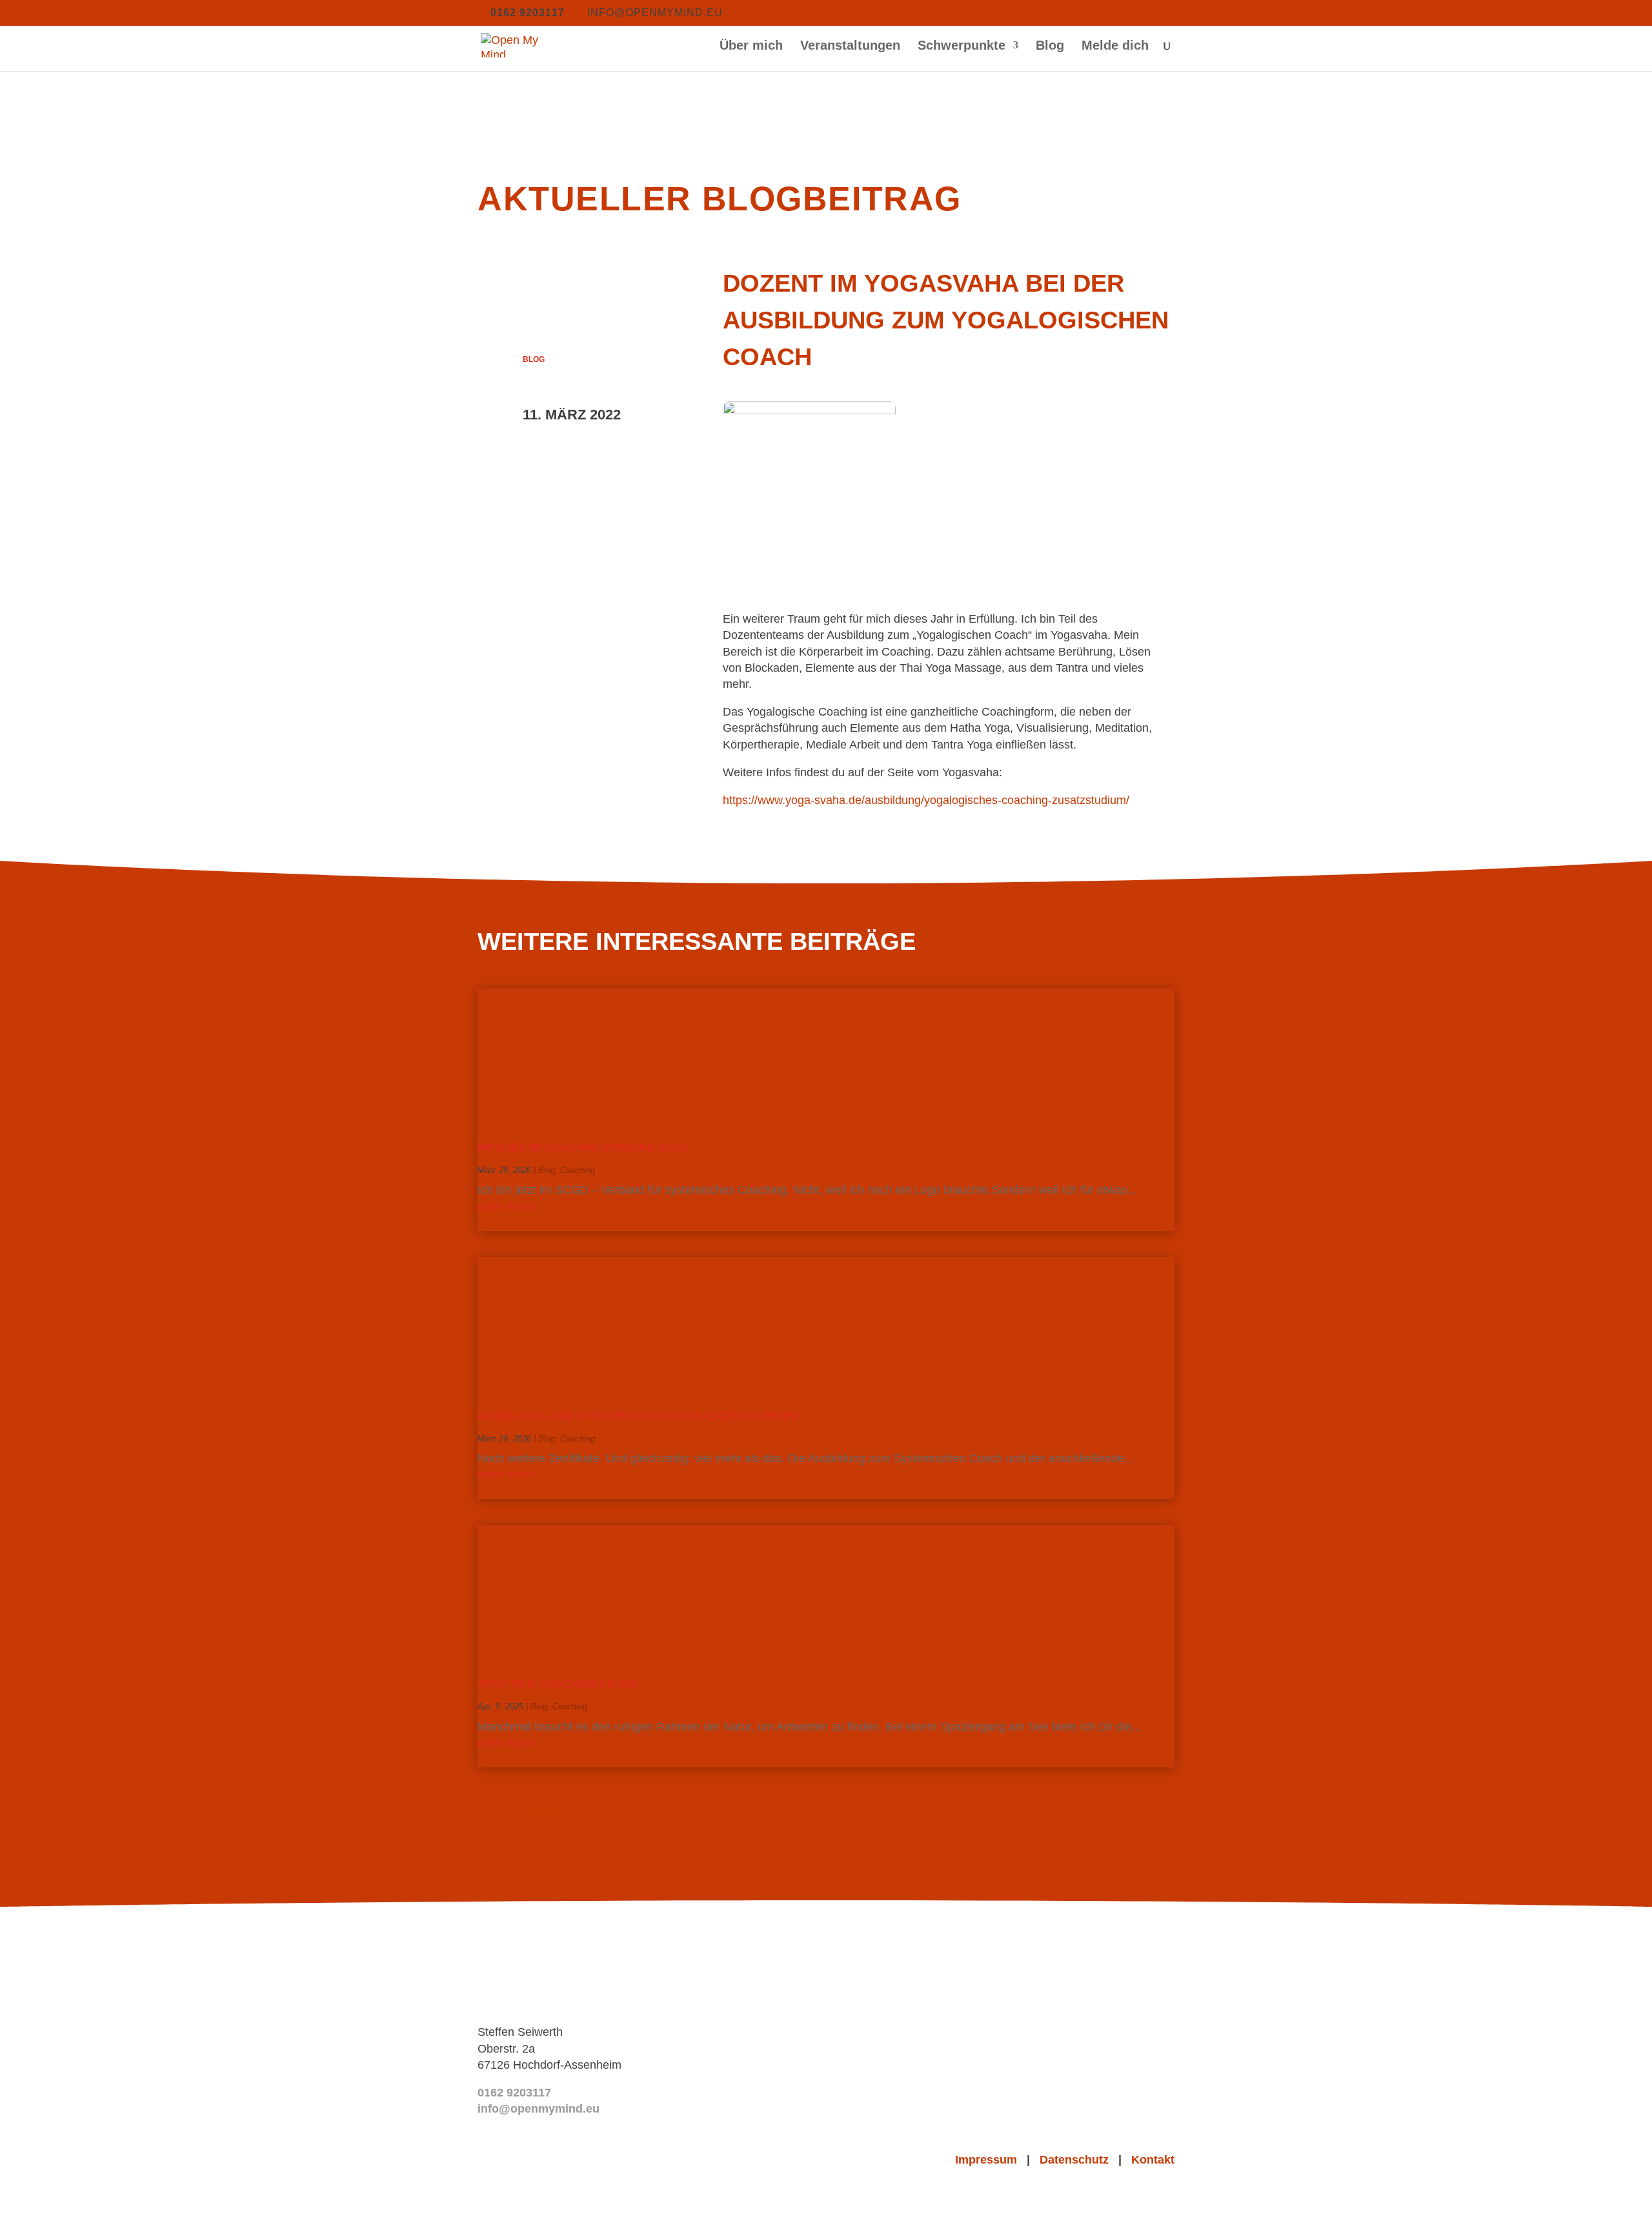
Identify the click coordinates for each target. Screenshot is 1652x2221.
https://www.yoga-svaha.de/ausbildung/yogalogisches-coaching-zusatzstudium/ (926, 800)
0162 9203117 (514, 2093)
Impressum (991, 2160)
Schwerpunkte (962, 46)
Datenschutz (1079, 2160)
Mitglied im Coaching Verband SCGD (583, 1148)
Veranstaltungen (850, 46)
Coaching (578, 1170)
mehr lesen (506, 1207)
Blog (1050, 46)
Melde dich (1115, 46)
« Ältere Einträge (521, 1814)
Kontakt (1153, 2160)
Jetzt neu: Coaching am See (559, 1684)
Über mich (751, 46)
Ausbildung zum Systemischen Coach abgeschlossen (638, 1416)
